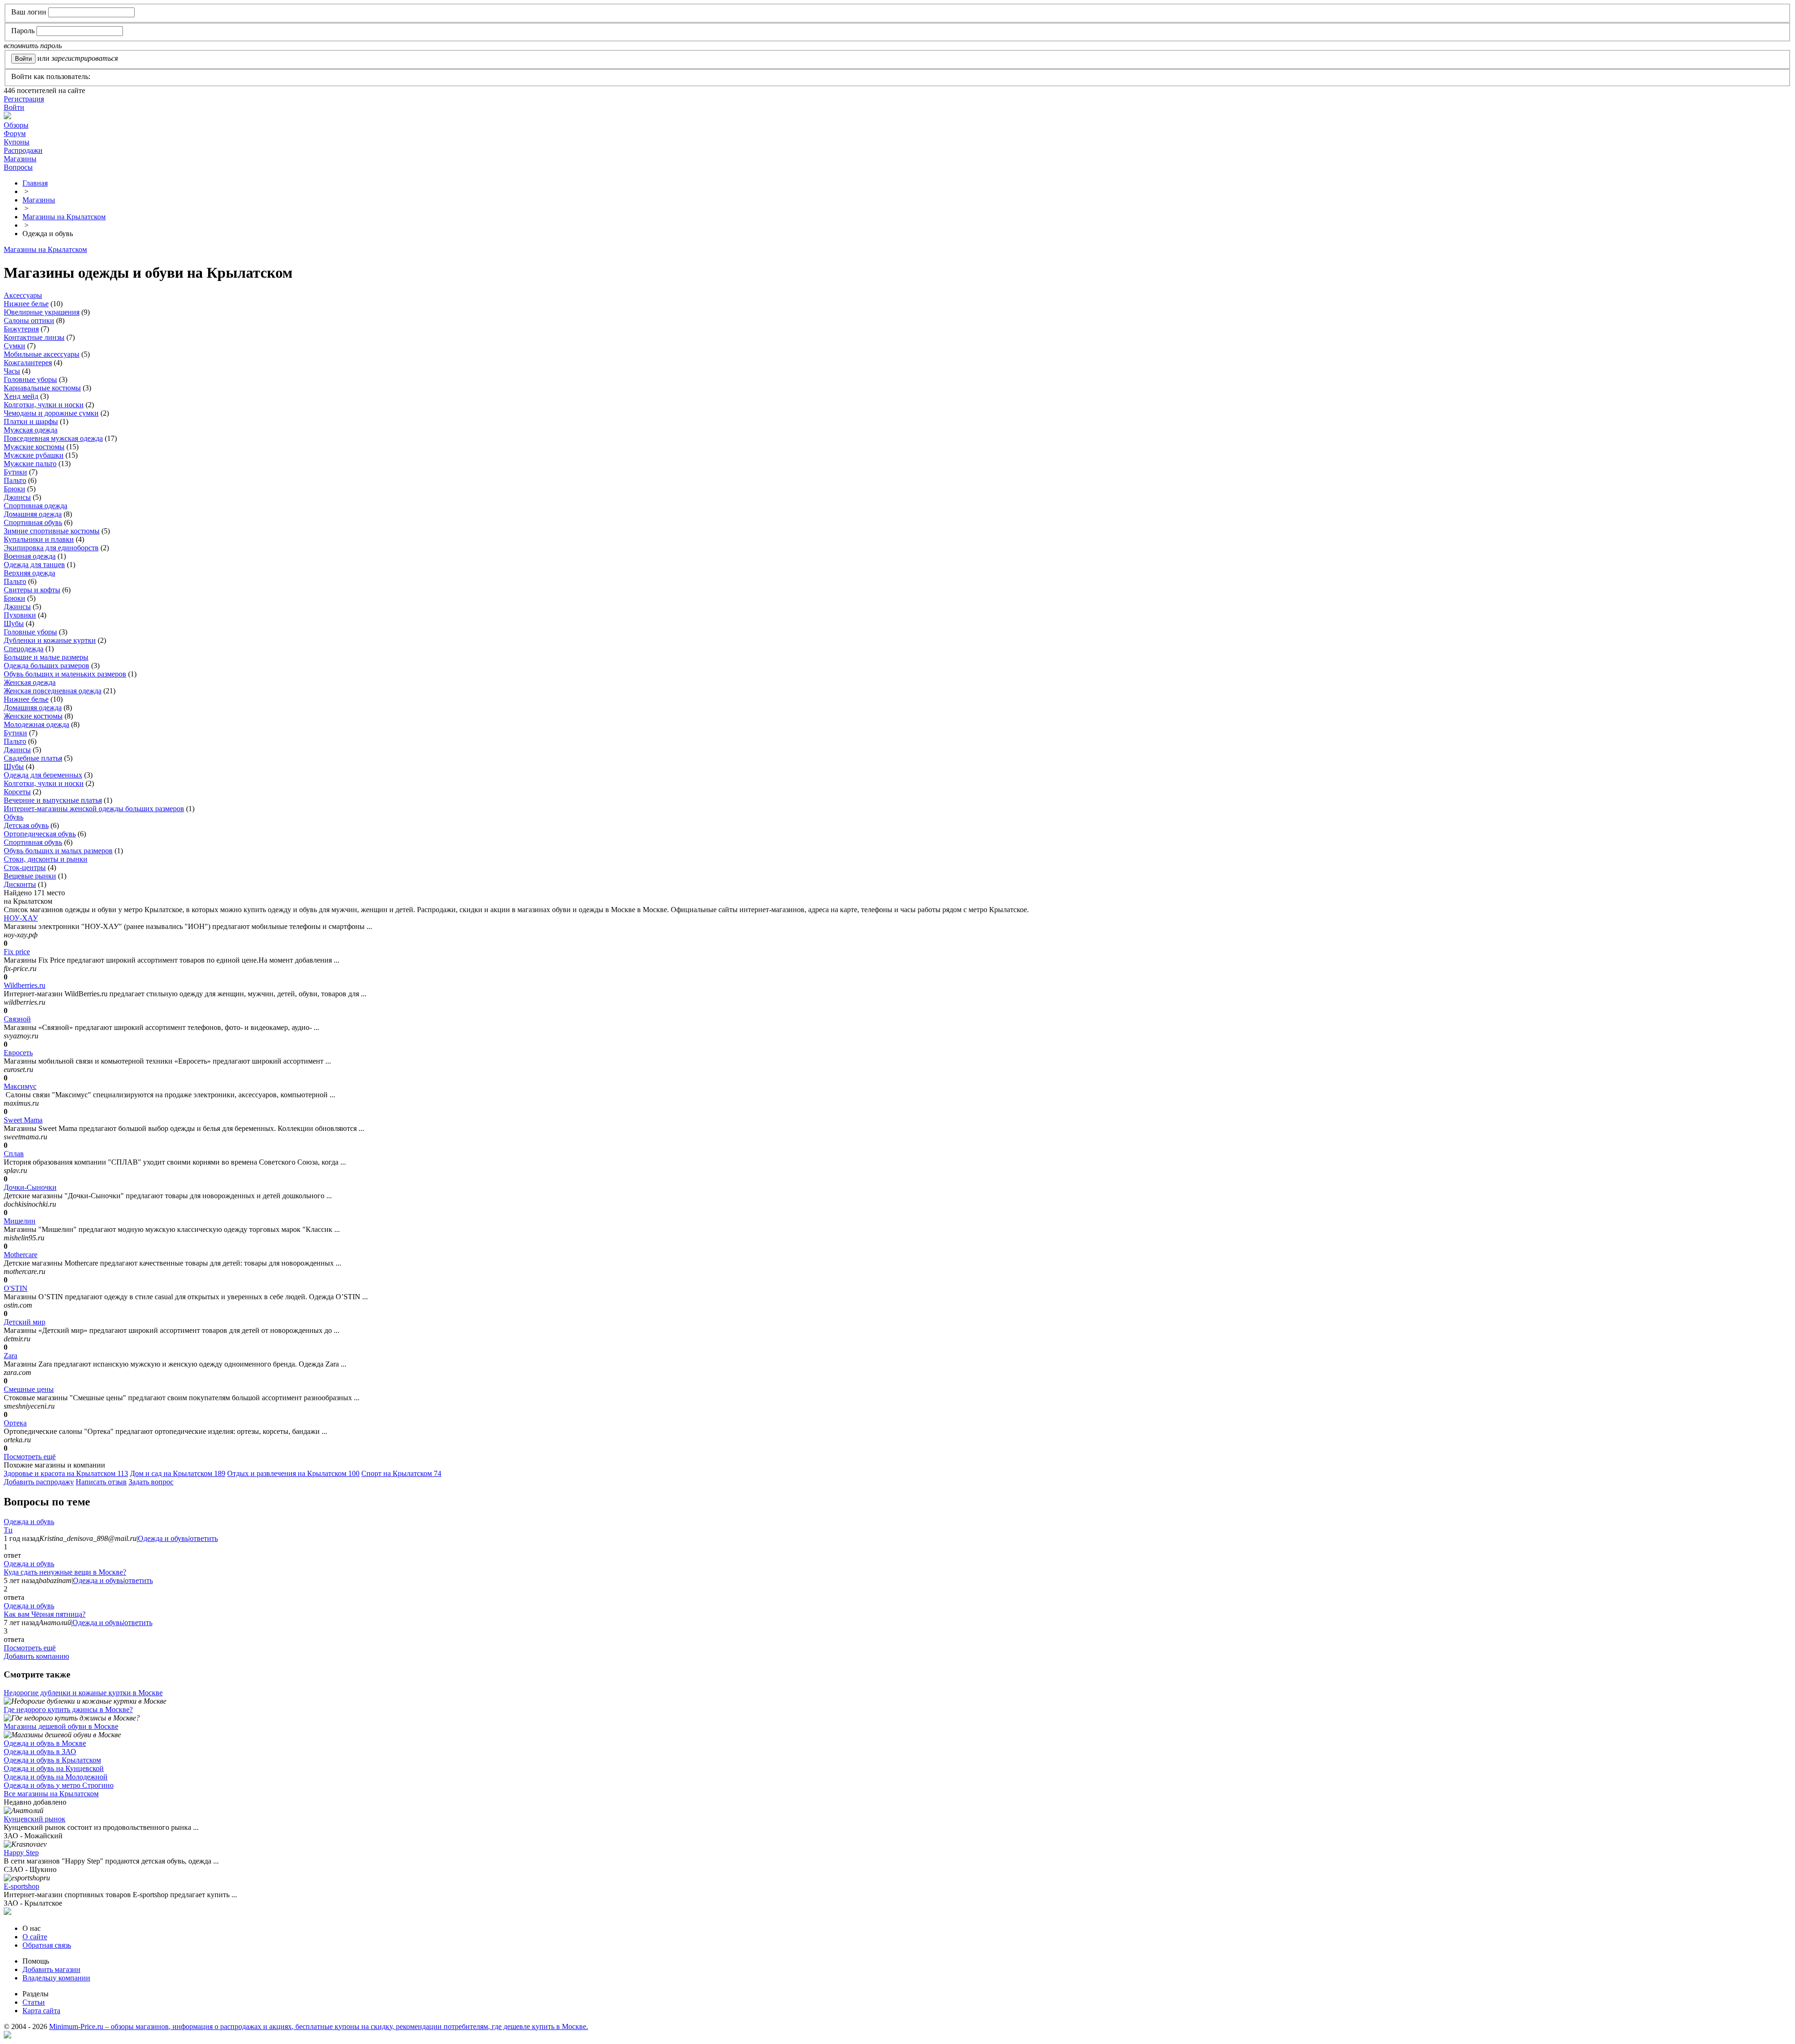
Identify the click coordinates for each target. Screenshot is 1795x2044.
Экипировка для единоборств (51, 548)
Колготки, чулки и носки (44, 405)
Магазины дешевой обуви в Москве (61, 1726)
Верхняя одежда (29, 573)
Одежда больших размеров (47, 666)
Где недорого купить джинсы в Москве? (68, 1709)
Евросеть (18, 1053)
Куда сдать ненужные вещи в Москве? (65, 1572)
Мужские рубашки (34, 455)
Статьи (34, 2002)
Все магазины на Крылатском (51, 1794)
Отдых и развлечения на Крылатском (293, 1473)
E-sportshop (22, 1886)
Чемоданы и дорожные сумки (51, 413)
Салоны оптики (29, 320)
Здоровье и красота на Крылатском (66, 1473)
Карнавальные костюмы (42, 388)
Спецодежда (24, 649)
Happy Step (21, 1853)
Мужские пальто (30, 464)
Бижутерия (21, 329)
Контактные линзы (34, 337)
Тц (8, 1530)
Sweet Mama (23, 1120)
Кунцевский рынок (35, 1819)
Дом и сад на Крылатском (178, 1473)
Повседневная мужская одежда (53, 438)
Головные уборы (30, 379)
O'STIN (16, 1288)
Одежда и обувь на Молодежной (56, 1777)
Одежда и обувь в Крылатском (52, 1760)
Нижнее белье (26, 304)
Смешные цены (29, 1389)
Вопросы (18, 167)
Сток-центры (25, 867)
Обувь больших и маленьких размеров (65, 674)
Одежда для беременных (43, 775)
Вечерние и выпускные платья (53, 800)
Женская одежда (30, 682)
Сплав (14, 1154)
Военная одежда (30, 556)
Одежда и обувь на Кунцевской (54, 1768)
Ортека (15, 1423)
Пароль (23, 31)
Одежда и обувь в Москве (45, 1743)
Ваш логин (29, 12)
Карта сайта (41, 2011)
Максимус (20, 1086)
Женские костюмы (33, 716)
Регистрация (24, 99)
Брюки (14, 489)
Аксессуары (23, 295)
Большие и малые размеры (46, 657)
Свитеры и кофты (32, 590)
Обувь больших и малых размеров (58, 851)
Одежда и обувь (29, 1522)
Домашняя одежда (33, 514)
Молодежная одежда (36, 724)
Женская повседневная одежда (53, 691)
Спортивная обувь (33, 522)
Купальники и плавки (39, 539)
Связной (17, 1019)
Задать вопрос (151, 1482)
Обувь (14, 817)
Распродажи (23, 150)
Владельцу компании (56, 1978)
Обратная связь (47, 1945)
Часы (12, 371)
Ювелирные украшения (42, 312)
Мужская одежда (31, 430)
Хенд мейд (21, 396)
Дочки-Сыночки (30, 1187)
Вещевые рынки (30, 876)
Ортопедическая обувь (40, 834)
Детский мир (25, 1322)
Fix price (17, 952)
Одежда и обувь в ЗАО (40, 1752)
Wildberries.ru (25, 985)
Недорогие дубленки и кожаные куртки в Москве (83, 1693)
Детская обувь (26, 825)
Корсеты (17, 792)
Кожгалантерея (28, 363)
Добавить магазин (51, 1969)
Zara (11, 1356)
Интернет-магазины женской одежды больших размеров (94, 809)
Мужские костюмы (34, 447)
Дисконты (20, 884)
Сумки (14, 346)
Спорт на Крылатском (401, 1473)
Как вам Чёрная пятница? (45, 1614)
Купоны (17, 142)
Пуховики (20, 615)
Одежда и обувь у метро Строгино (59, 1785)
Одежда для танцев (34, 565)
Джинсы (17, 497)
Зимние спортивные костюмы (52, 531)
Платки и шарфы (31, 421)
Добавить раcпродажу (39, 1482)
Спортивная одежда (36, 506)
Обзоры (16, 125)
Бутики (15, 472)
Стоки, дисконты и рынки (46, 859)
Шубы (14, 623)
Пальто (15, 480)
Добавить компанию (36, 1656)
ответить (204, 1538)
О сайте (35, 1937)
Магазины (20, 159)
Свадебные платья (33, 758)
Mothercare (21, 1255)
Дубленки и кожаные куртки (50, 640)
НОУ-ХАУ (21, 918)
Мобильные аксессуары (42, 354)
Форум (15, 133)
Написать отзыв (101, 1482)
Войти (14, 107)
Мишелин (20, 1221)
